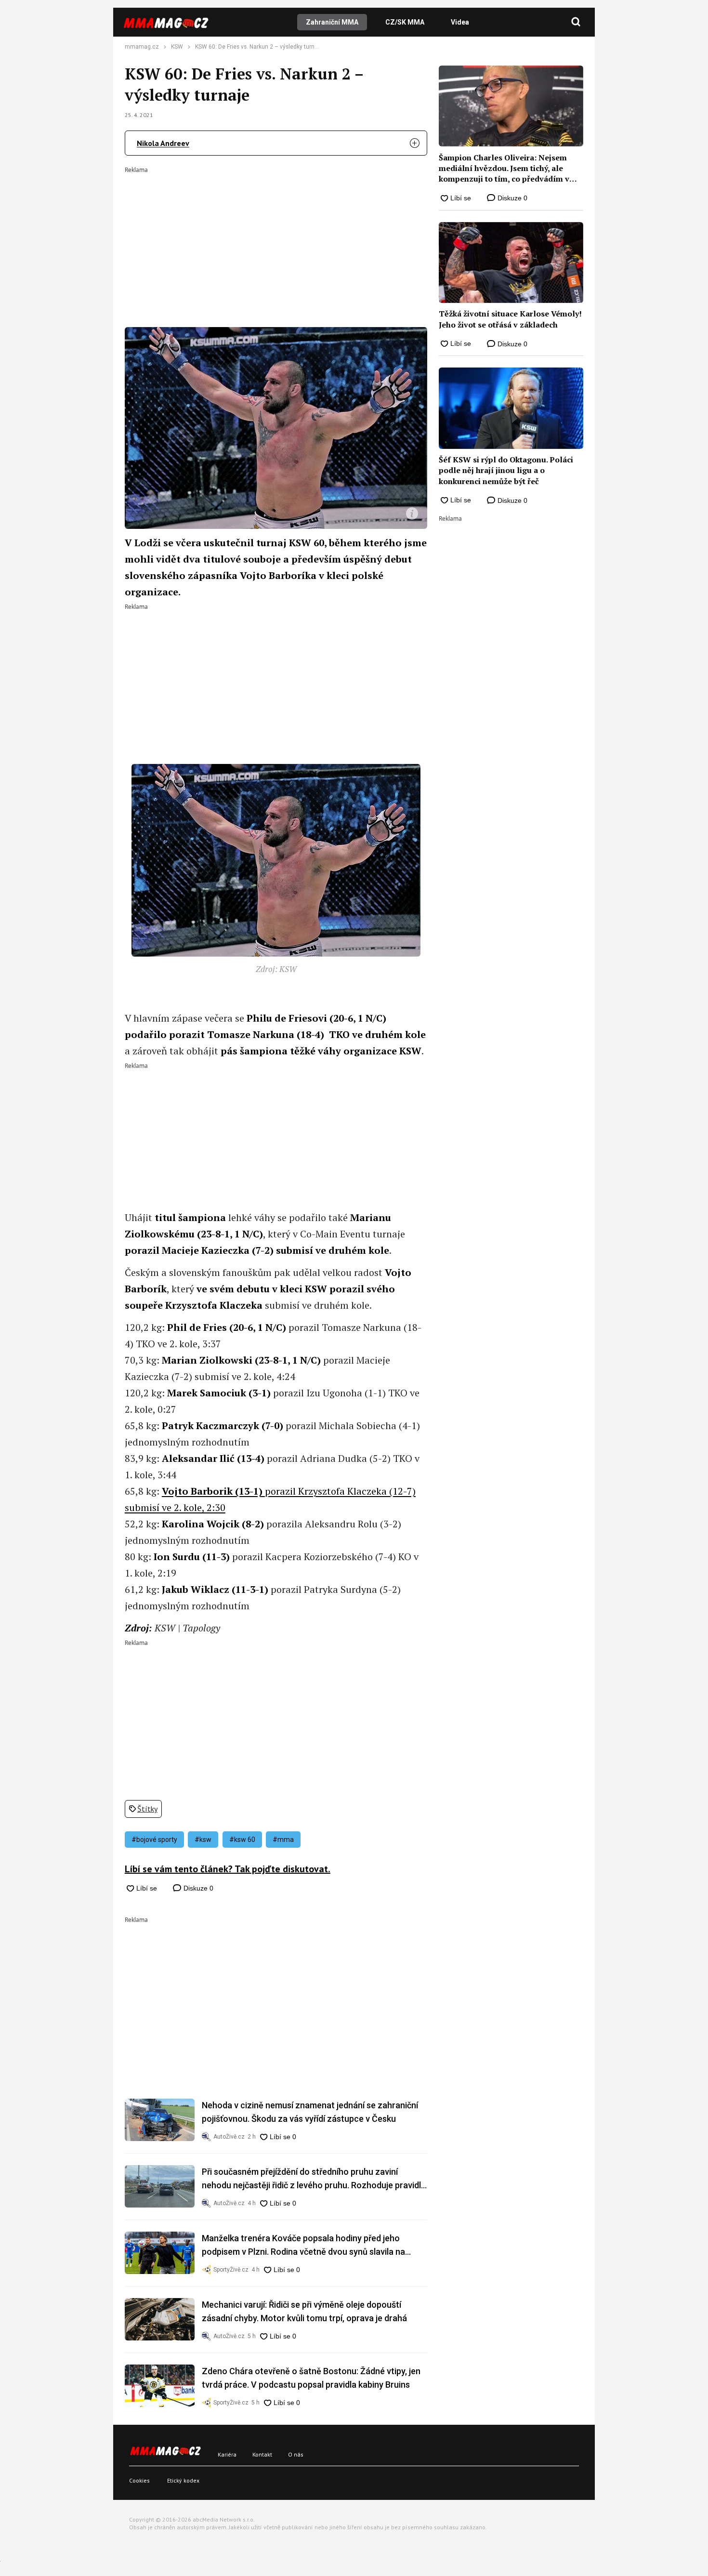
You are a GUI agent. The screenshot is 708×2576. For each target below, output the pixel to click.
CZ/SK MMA (405, 22)
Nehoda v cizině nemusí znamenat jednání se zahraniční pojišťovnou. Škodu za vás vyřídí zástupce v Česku (310, 2112)
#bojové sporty (154, 1840)
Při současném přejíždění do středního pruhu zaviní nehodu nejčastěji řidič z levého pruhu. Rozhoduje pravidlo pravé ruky (314, 2179)
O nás (296, 2454)
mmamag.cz (142, 47)
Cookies (139, 2480)
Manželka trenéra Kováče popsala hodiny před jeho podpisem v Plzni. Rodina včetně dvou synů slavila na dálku (303, 2246)
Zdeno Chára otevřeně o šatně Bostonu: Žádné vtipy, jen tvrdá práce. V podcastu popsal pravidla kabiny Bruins (311, 2378)
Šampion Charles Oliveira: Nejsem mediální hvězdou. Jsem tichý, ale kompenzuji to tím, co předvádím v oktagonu (504, 168)
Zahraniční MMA (332, 22)
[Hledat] (576, 22)
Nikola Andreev (163, 143)
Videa (460, 22)
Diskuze (197, 1888)
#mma (283, 1840)
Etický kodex (183, 2480)
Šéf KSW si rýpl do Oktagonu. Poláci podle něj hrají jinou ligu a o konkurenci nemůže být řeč (506, 470)
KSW (177, 47)
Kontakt (262, 2454)
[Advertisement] (276, 240)
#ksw (203, 1840)
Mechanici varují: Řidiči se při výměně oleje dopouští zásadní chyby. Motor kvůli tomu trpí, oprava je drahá (304, 2311)
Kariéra (227, 2454)
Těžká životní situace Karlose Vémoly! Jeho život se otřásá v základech (510, 319)
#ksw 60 (242, 1840)
